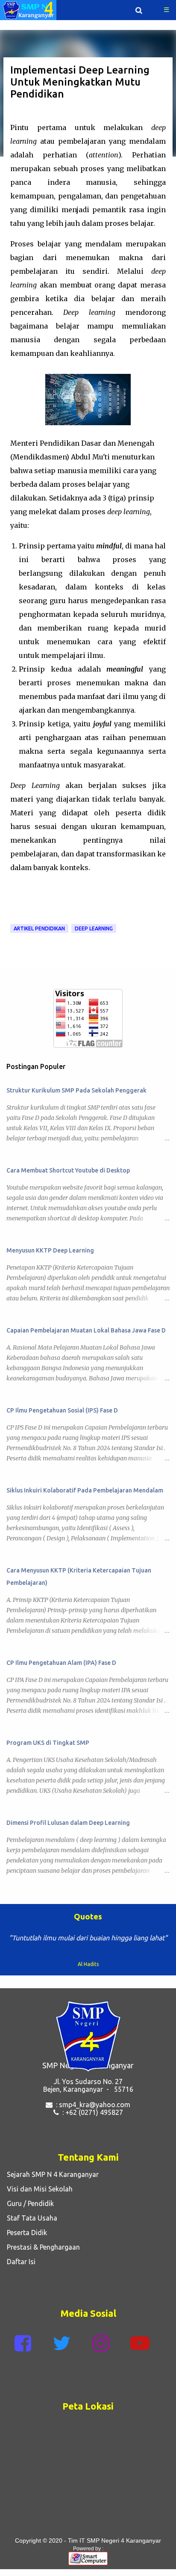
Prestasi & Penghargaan (42, 2247)
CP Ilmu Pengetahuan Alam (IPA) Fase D (61, 1663)
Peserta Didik (25, 2233)
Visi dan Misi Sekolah (38, 2189)
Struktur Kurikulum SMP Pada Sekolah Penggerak (76, 1090)
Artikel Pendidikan (39, 928)
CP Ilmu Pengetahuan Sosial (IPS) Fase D (62, 1410)
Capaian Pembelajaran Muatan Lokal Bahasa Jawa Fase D (86, 1330)
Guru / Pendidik (29, 2203)
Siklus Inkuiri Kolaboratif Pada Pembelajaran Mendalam (85, 1490)
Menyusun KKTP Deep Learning (50, 1250)
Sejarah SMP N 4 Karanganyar (51, 2174)
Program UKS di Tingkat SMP (48, 1743)
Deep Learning (94, 928)
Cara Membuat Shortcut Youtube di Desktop (68, 1170)
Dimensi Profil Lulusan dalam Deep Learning (68, 1823)
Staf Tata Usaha (30, 2218)
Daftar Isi (19, 2262)
